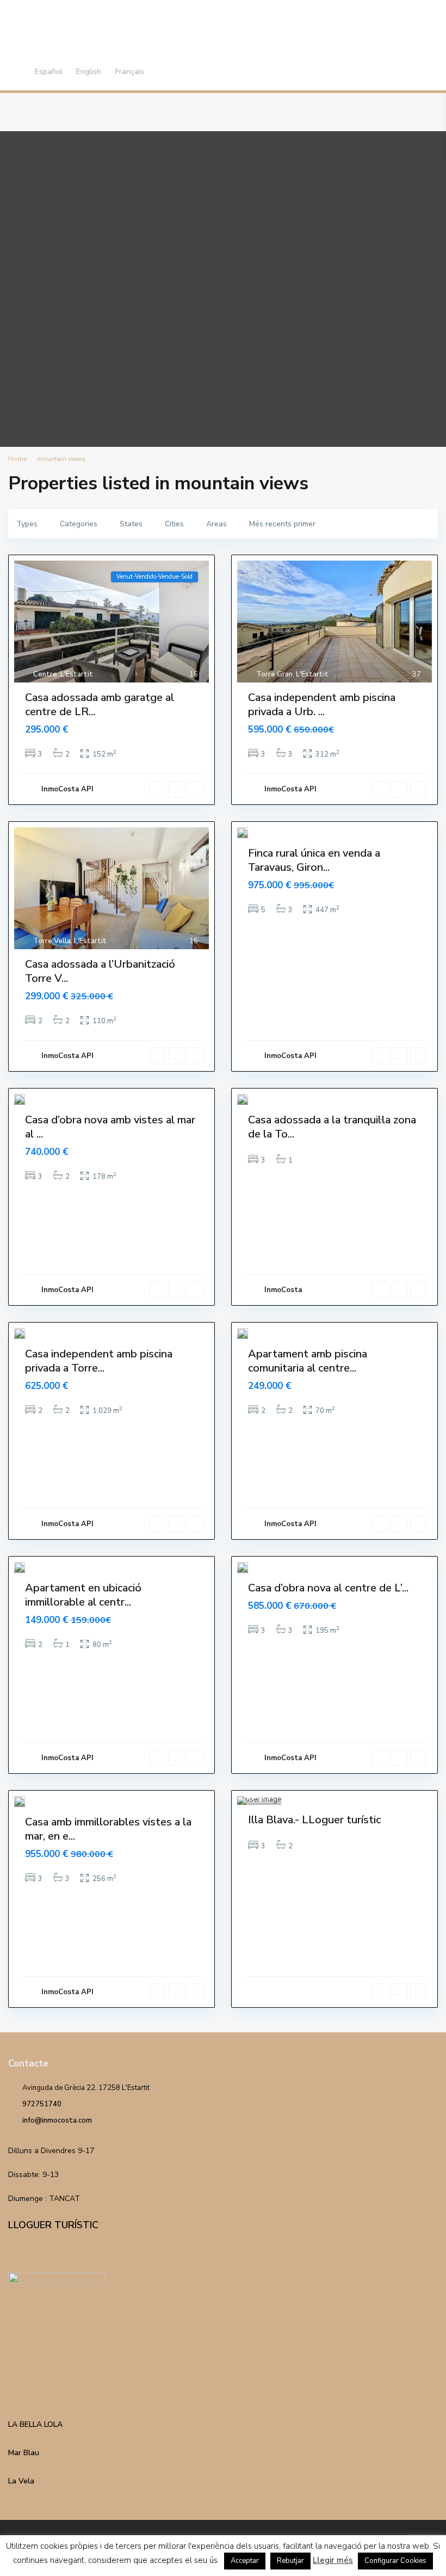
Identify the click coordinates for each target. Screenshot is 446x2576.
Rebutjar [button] (290, 2561)
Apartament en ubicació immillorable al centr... (83, 1595)
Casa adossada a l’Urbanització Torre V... (100, 971)
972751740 (42, 2104)
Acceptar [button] (245, 2561)
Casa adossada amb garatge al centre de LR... (100, 705)
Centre (45, 674)
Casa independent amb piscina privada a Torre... (99, 1361)
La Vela (21, 2481)
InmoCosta (283, 1290)
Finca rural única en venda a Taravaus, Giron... (314, 860)
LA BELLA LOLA (35, 2424)
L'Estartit (77, 674)
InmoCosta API (67, 789)
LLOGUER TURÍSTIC (53, 2225)
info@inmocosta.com (57, 2120)
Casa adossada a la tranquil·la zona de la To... (332, 1127)
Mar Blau (24, 2453)
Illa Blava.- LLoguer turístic (314, 1820)
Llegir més (333, 2560)
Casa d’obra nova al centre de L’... (328, 1588)
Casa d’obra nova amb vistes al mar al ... (110, 1127)
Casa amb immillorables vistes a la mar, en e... (108, 1829)
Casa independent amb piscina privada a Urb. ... (322, 705)
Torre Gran (274, 674)
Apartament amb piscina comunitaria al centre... (308, 1361)
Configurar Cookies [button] (395, 2561)
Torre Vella (52, 941)
